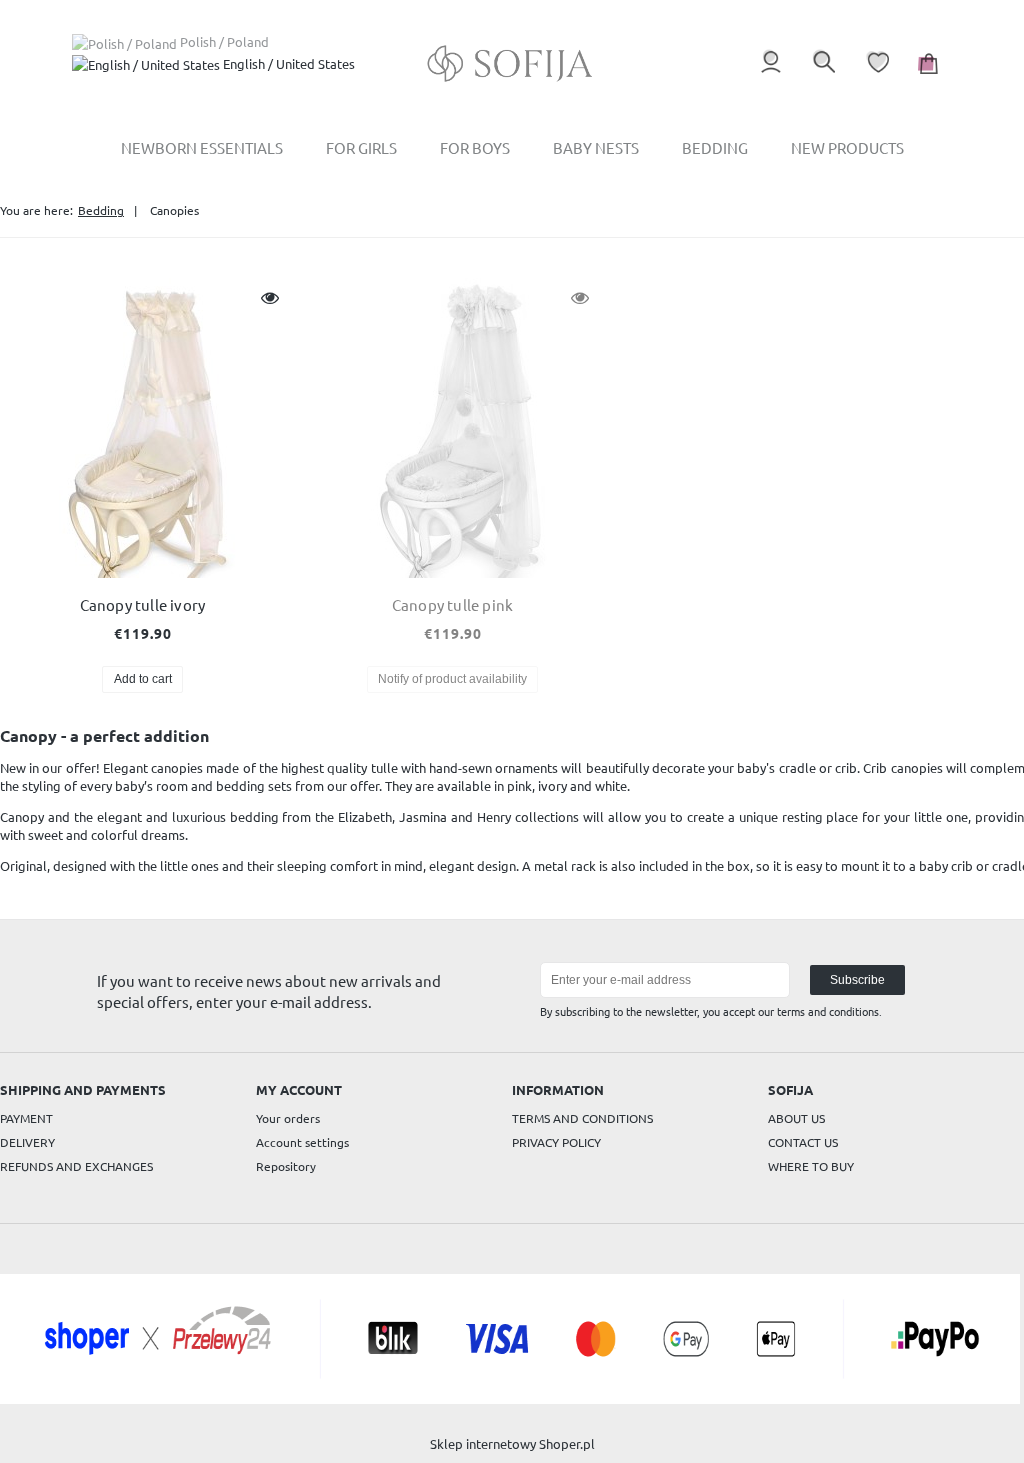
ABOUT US (796, 1118)
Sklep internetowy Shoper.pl (512, 1443)
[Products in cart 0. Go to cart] (925, 73)
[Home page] (512, 63)
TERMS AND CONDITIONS (582, 1118)
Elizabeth (365, 816)
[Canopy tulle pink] (452, 428)
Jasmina (423, 816)
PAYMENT (26, 1118)
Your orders (288, 1118)
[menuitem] (202, 147)
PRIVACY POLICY (556, 1142)
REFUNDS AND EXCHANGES (76, 1166)
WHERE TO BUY (811, 1166)
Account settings (302, 1142)
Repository (286, 1166)
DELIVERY (27, 1142)
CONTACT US (803, 1142)
